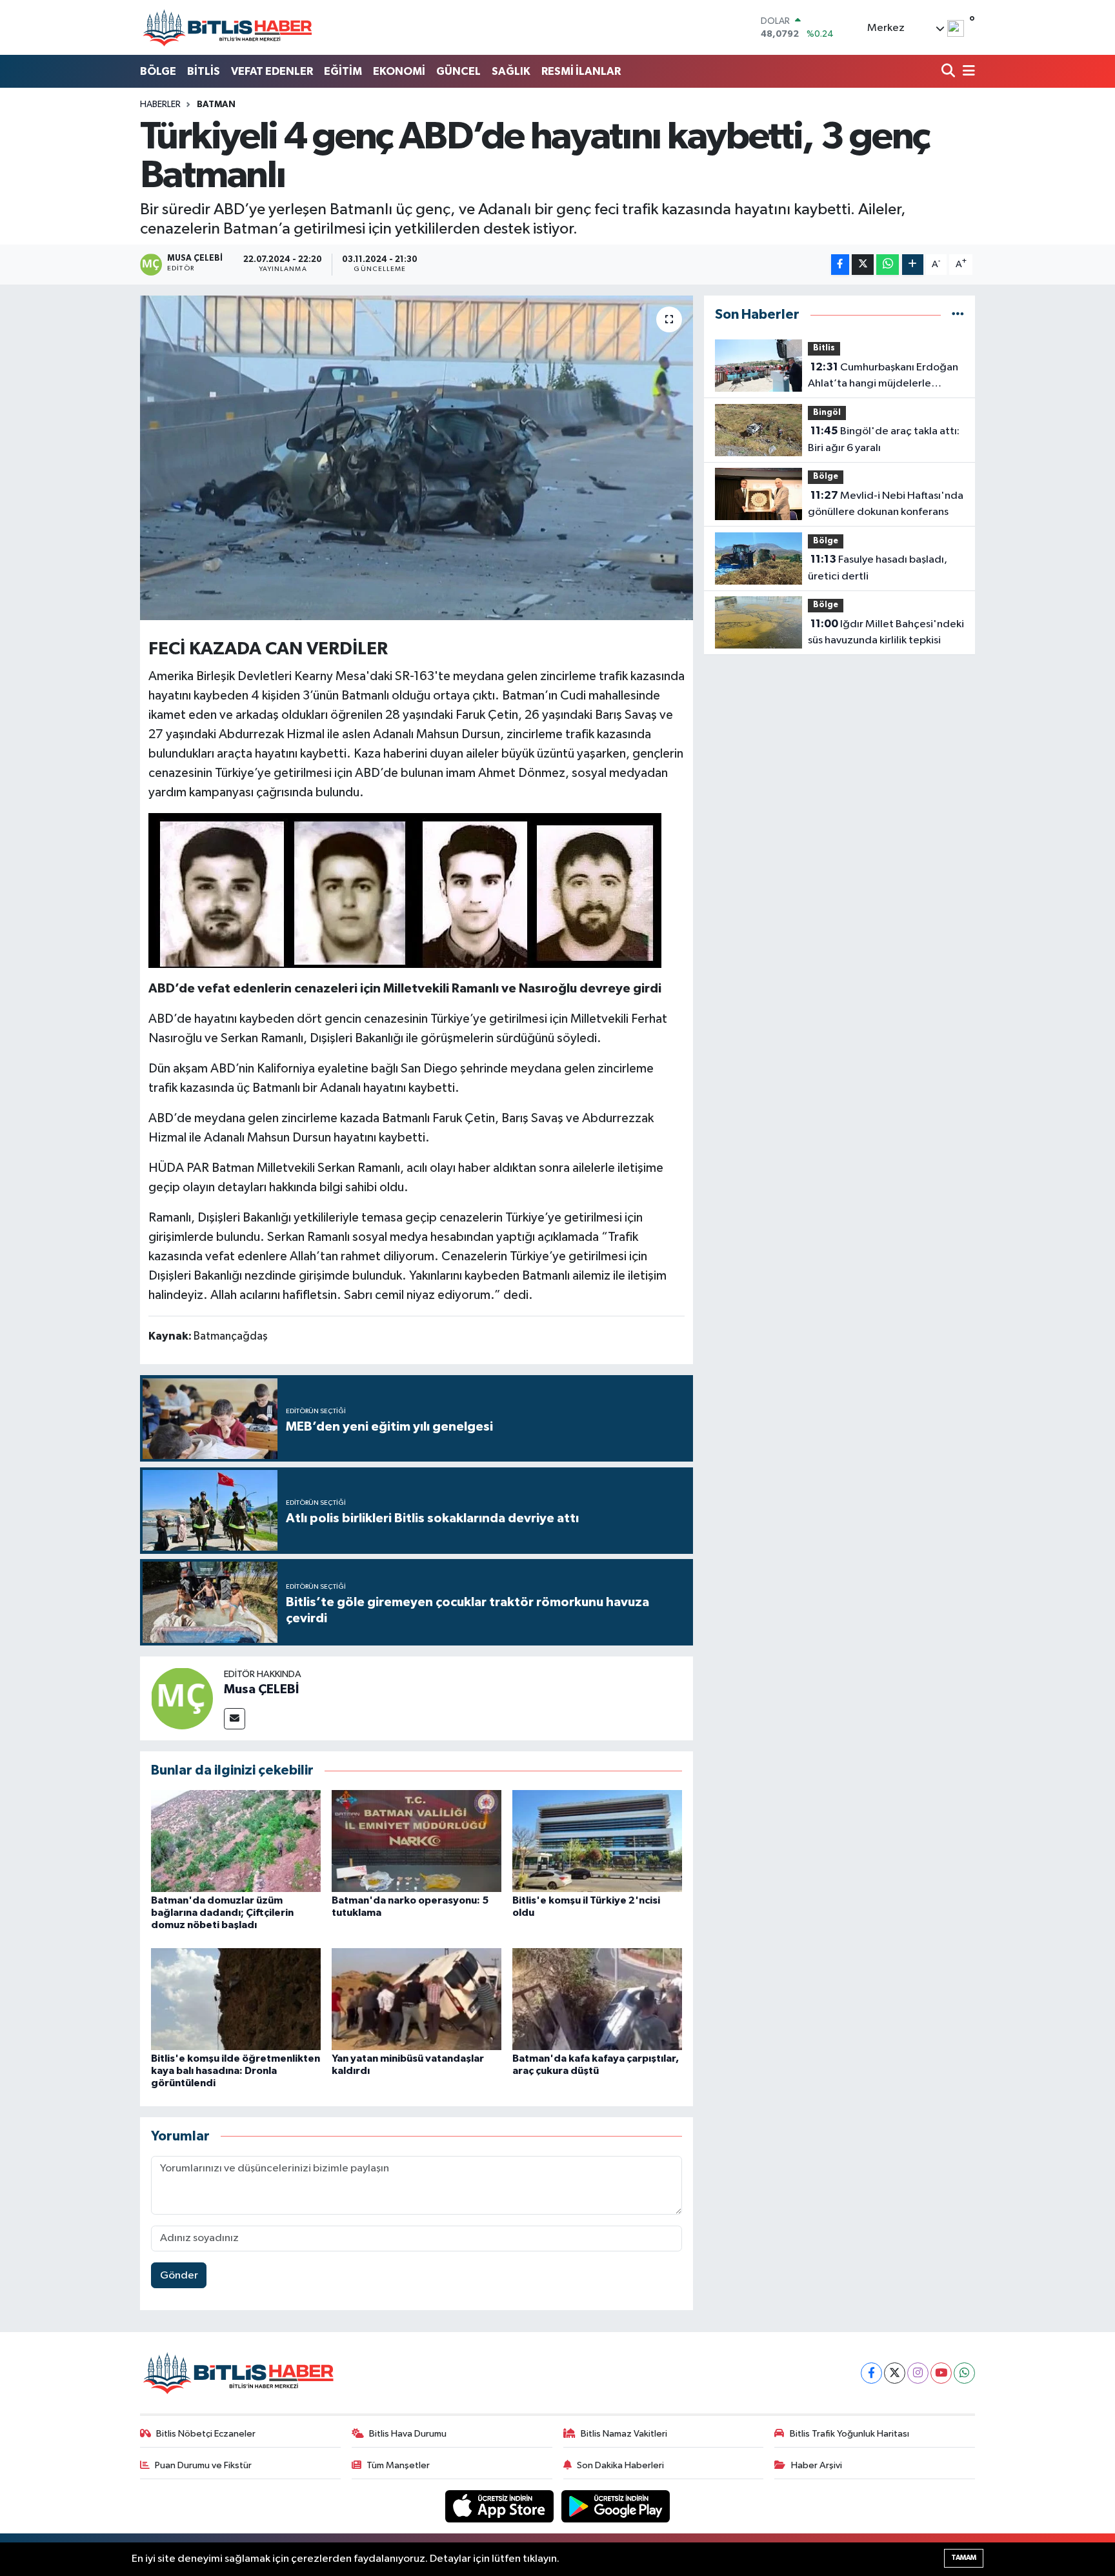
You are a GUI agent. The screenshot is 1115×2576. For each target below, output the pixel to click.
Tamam (964, 2558)
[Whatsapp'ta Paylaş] (888, 265)
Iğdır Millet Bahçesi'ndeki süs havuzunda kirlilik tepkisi (886, 632)
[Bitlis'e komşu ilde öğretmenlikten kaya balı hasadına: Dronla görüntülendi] (236, 1999)
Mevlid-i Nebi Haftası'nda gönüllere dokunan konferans (886, 504)
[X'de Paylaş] (863, 265)
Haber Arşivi (817, 2465)
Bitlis (824, 348)
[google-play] (616, 2506)
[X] (895, 2373)
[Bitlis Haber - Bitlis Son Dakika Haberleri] (227, 27)
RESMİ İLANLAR (581, 71)
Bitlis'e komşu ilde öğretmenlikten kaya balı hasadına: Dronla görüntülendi (236, 2071)
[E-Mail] (235, 1719)
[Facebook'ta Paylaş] (840, 265)
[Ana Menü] (967, 72)
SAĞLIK (511, 71)
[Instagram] (918, 2373)
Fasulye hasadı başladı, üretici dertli (878, 568)
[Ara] (949, 72)
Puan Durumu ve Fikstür (203, 2465)
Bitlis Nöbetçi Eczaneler (206, 2434)
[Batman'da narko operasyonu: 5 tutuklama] (417, 1841)
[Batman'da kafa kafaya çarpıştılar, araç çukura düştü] (597, 1999)
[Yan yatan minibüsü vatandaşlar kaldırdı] (417, 1999)
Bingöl (827, 413)
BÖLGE (158, 71)
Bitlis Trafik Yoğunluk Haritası (849, 2434)
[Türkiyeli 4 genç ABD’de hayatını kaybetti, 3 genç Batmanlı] (417, 458)
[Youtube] (941, 2373)
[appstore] (501, 2506)
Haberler (160, 105)
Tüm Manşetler (398, 2465)
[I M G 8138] (405, 889)
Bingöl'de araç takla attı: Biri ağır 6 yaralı (884, 439)
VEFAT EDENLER (272, 71)
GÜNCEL (458, 71)
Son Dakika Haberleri (620, 2465)
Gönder (179, 2276)
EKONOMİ (399, 71)
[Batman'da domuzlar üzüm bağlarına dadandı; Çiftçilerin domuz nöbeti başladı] (236, 1841)
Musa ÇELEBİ (261, 1689)
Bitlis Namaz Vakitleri (624, 2434)
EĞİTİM (343, 71)
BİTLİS (204, 71)
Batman (216, 105)
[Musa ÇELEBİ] (182, 1698)
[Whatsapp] (964, 2373)
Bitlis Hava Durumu (408, 2434)
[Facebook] (871, 2373)
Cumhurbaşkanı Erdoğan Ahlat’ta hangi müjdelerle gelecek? (883, 377)
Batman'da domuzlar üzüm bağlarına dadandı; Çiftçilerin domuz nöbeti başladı (222, 1913)
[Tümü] (958, 315)
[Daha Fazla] (913, 265)
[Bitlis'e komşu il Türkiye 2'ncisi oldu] (597, 1841)
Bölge (826, 477)
